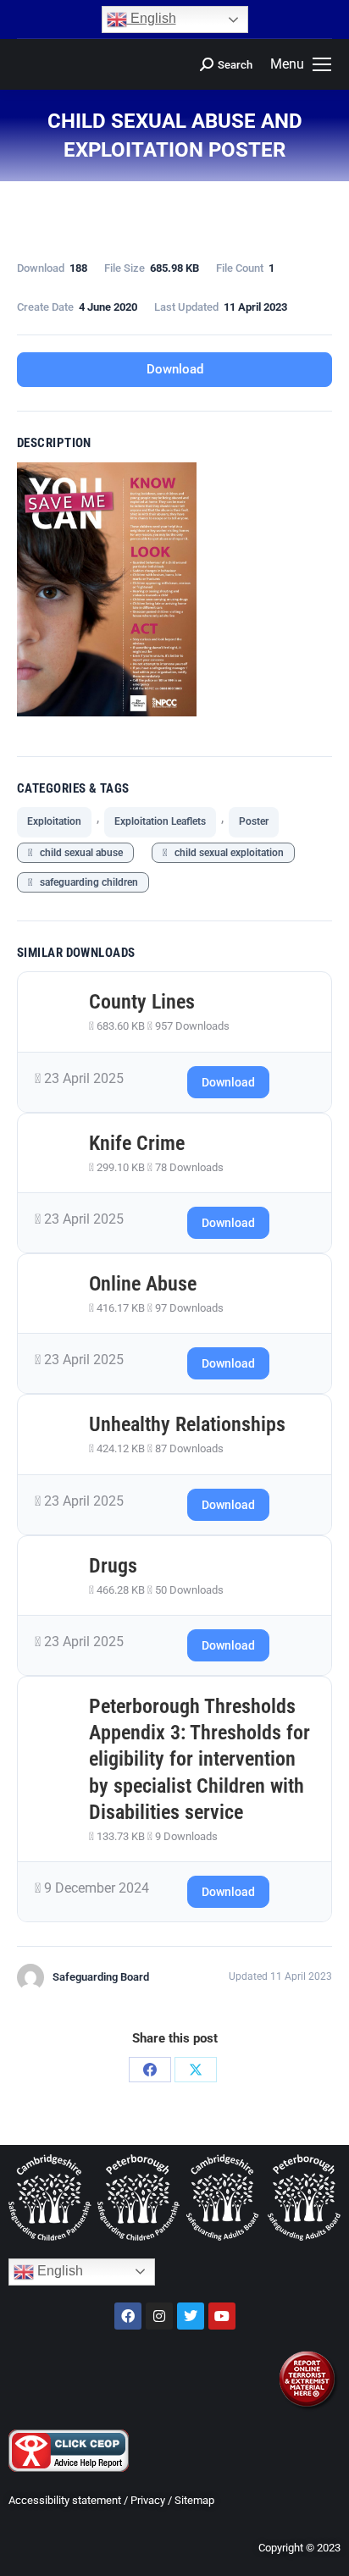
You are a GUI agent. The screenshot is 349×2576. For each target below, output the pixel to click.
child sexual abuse (78, 853)
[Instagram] (159, 2316)
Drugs (113, 1566)
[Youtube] (222, 2316)
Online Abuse (143, 1284)
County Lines (142, 1002)
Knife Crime (137, 1143)
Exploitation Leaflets (160, 821)
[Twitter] (191, 2316)
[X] (196, 2070)
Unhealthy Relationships (187, 1424)
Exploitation (54, 821)
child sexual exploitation (225, 853)
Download (175, 369)
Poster (254, 821)
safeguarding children (85, 882)
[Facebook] (150, 2070)
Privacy (148, 2500)
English (152, 18)
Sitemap (194, 2500)
